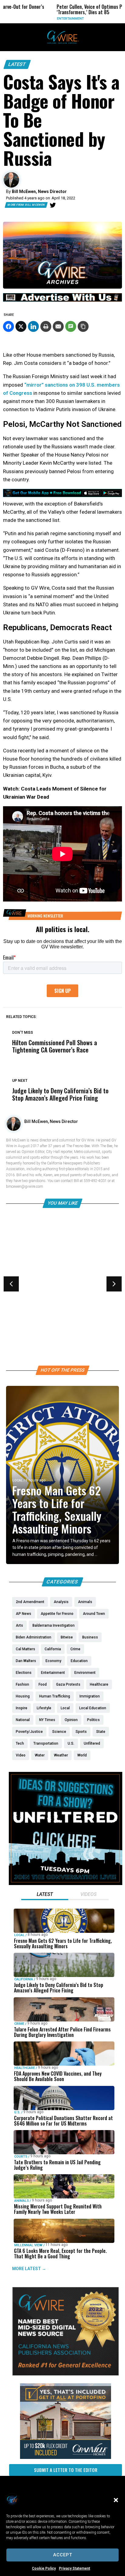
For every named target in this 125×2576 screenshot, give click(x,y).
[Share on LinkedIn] (33, 326)
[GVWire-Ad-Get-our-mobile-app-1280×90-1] (62, 495)
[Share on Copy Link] (83, 326)
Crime (19, 2023)
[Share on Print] (46, 326)
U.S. (17, 2112)
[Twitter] (53, 205)
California (24, 1979)
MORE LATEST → (29, 2268)
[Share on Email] (58, 326)
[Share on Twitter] (21, 326)
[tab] (45, 1895)
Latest (17, 64)
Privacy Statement (74, 2568)
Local (18, 1480)
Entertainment (34, 19)
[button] (116, 2500)
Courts (21, 2156)
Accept (63, 2555)
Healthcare (23, 1294)
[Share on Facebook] (8, 326)
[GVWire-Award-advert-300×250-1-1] (66, 2374)
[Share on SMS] (71, 326)
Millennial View (28, 2245)
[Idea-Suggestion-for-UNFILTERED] (66, 1884)
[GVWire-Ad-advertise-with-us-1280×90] (62, 300)
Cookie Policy (44, 2568)
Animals (22, 2200)
